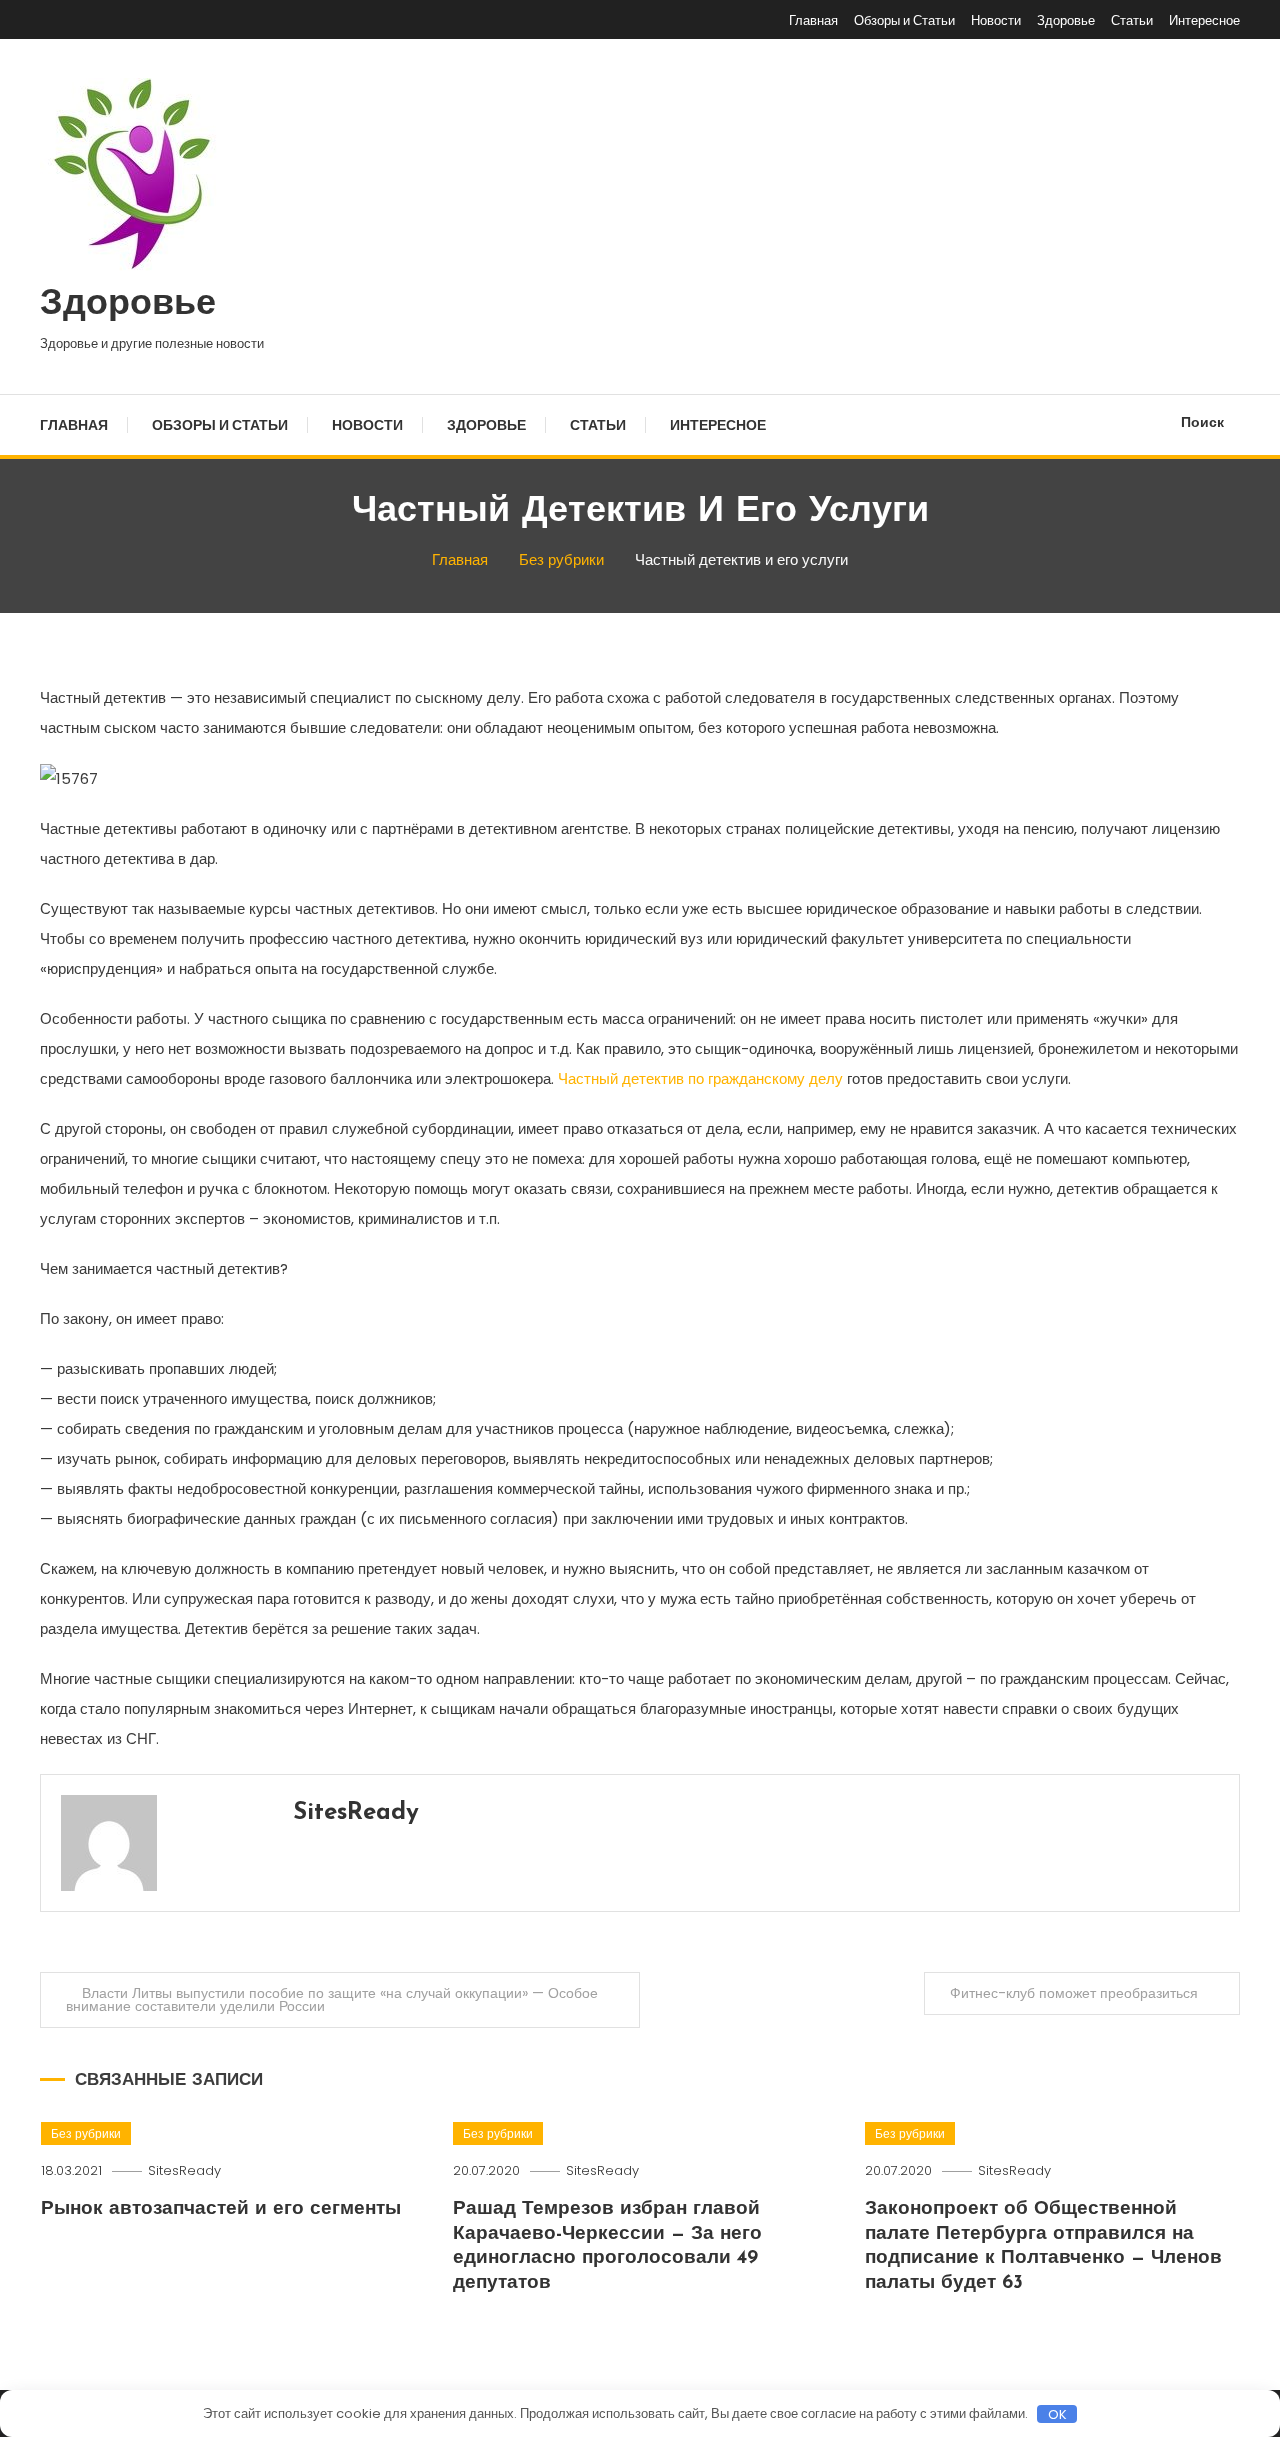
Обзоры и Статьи (904, 20)
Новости (996, 20)
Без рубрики (86, 2133)
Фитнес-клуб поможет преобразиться (1074, 1993)
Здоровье (1066, 20)
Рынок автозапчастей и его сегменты (221, 2209)
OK (1057, 2414)
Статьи (1132, 20)
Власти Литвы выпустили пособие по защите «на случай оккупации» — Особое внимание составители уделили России (332, 1999)
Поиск (1202, 422)
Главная (813, 20)
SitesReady (356, 1813)
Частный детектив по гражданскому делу (700, 1078)
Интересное (1204, 20)
